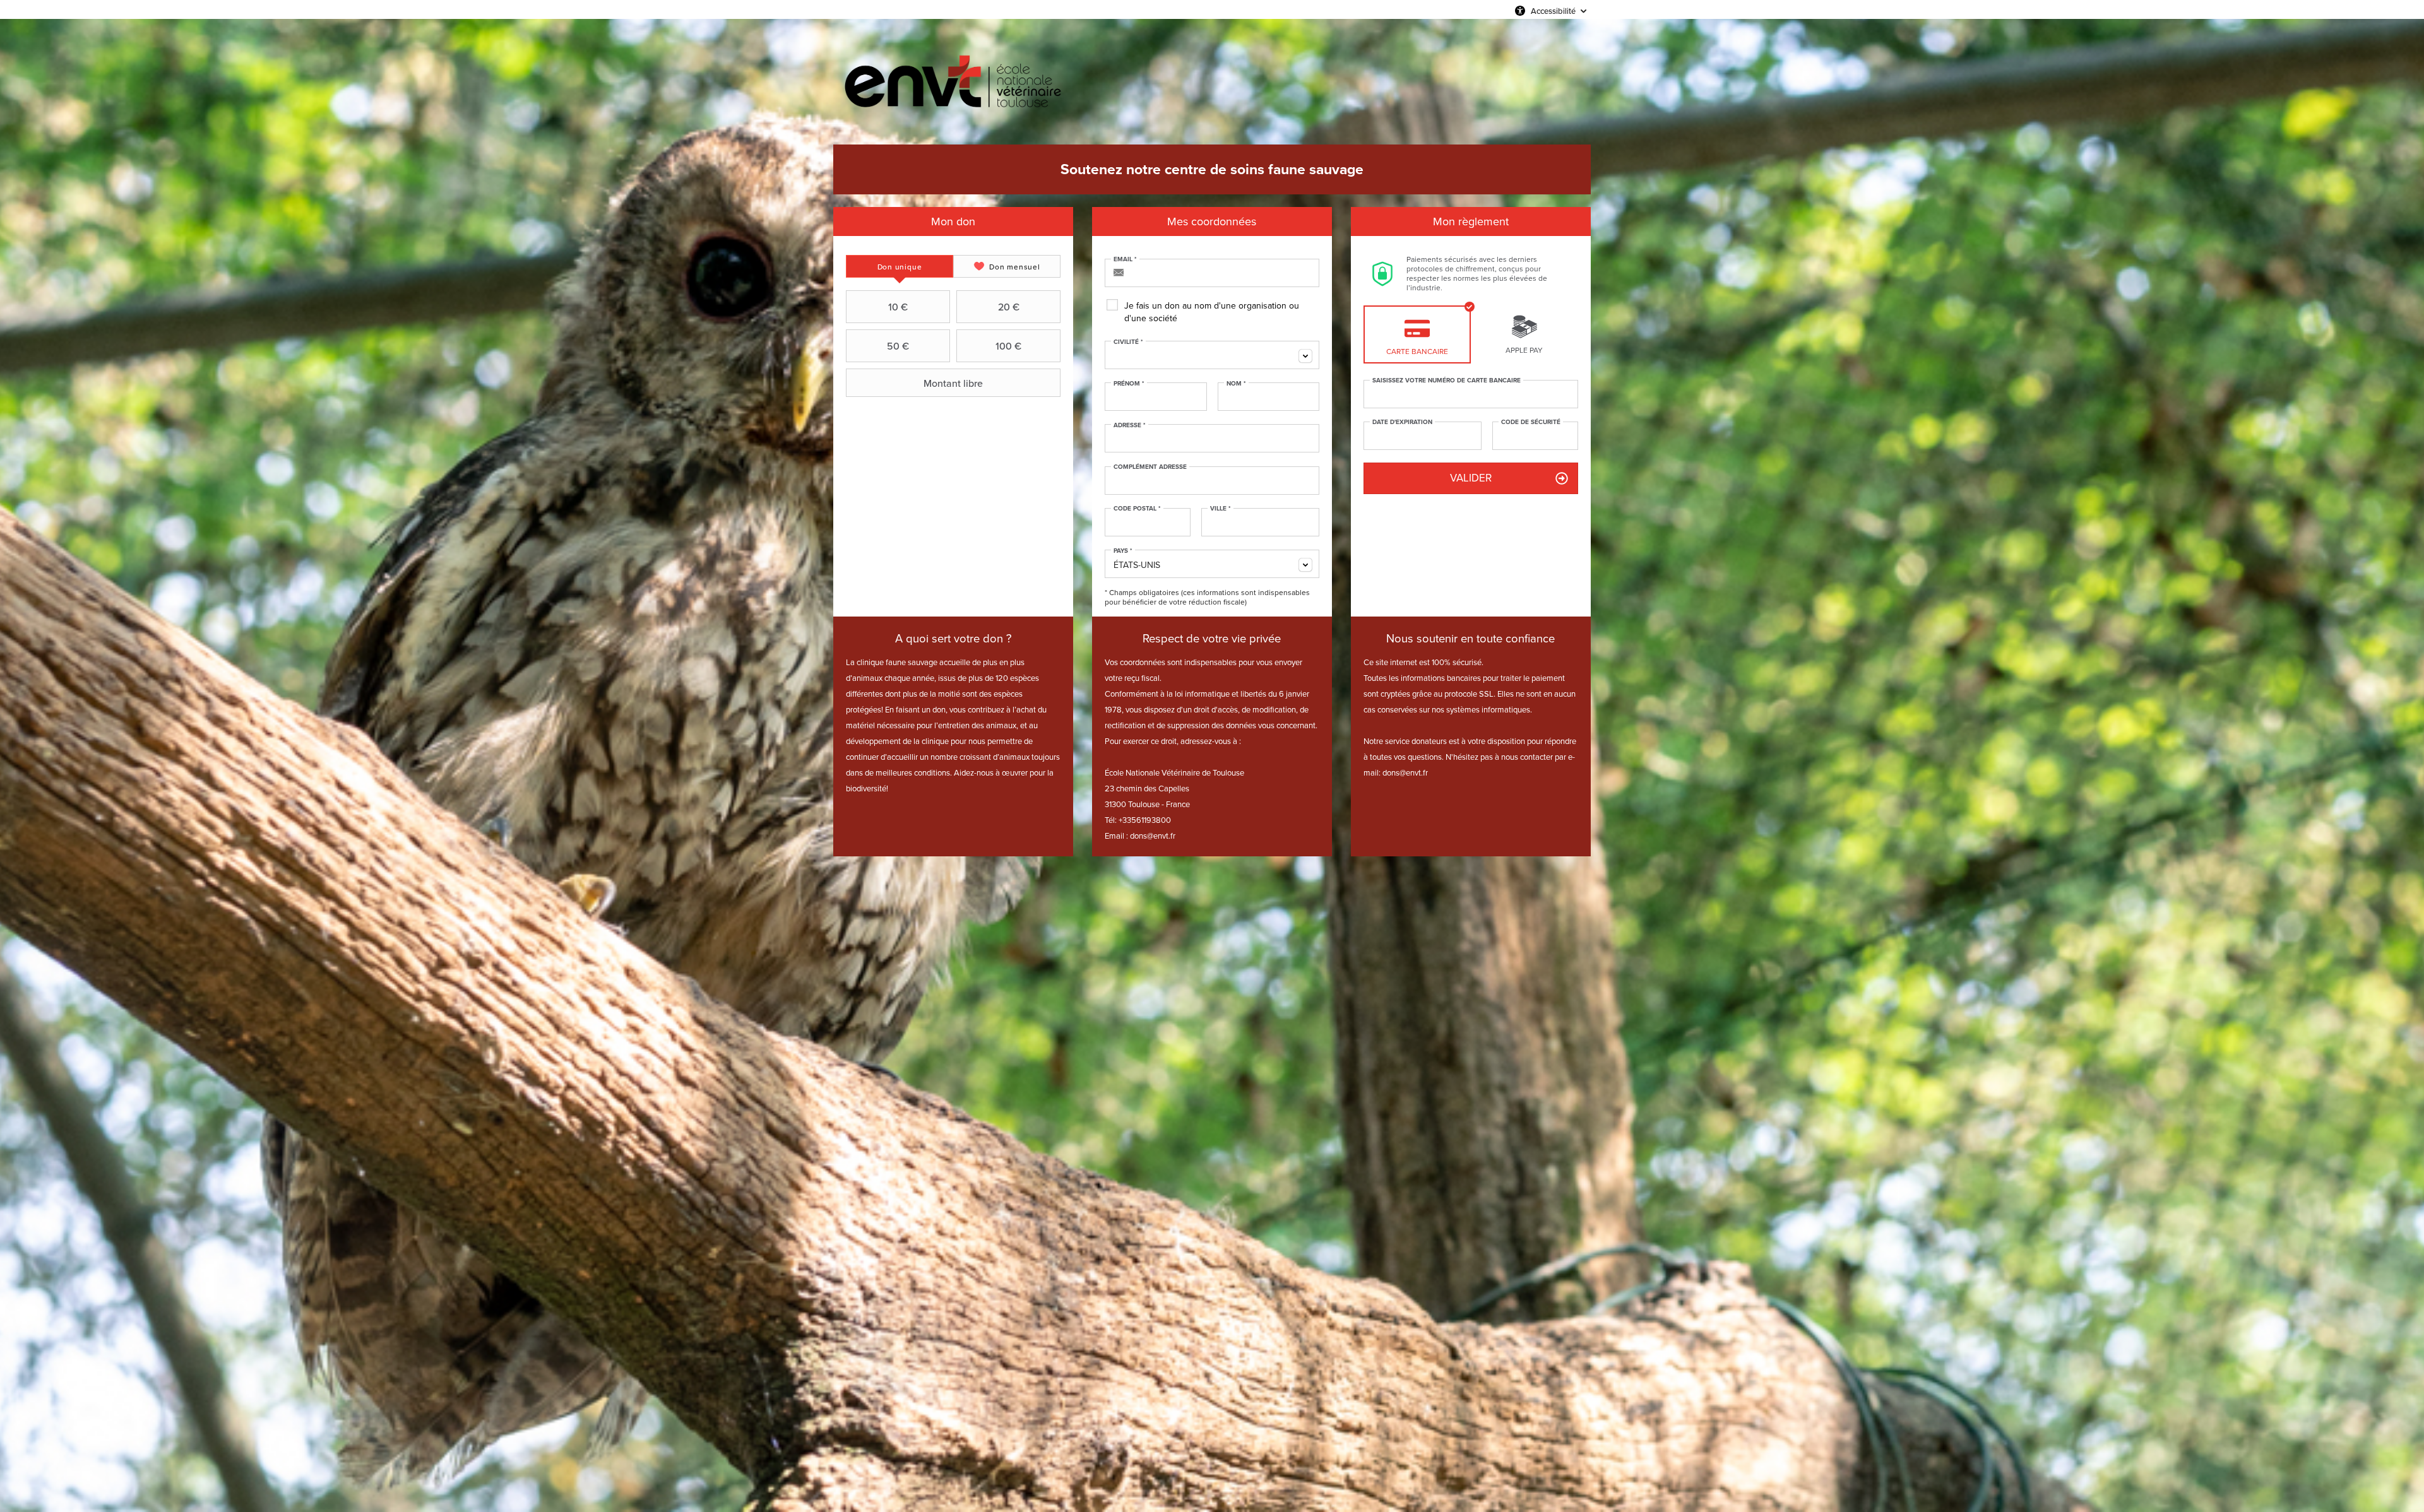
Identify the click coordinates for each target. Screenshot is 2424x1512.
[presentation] (900, 266)
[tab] (900, 266)
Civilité (1128, 342)
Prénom (1129, 384)
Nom (1236, 384)
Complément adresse (1150, 467)
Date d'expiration (1402, 422)
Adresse (1130, 425)
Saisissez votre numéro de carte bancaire (1447, 381)
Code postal (1137, 509)
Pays (1123, 551)
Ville (1221, 509)
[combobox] (1212, 355)
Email (1125, 259)
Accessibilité (1553, 11)
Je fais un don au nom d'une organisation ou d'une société (1212, 312)
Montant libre (953, 383)
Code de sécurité (1531, 422)
